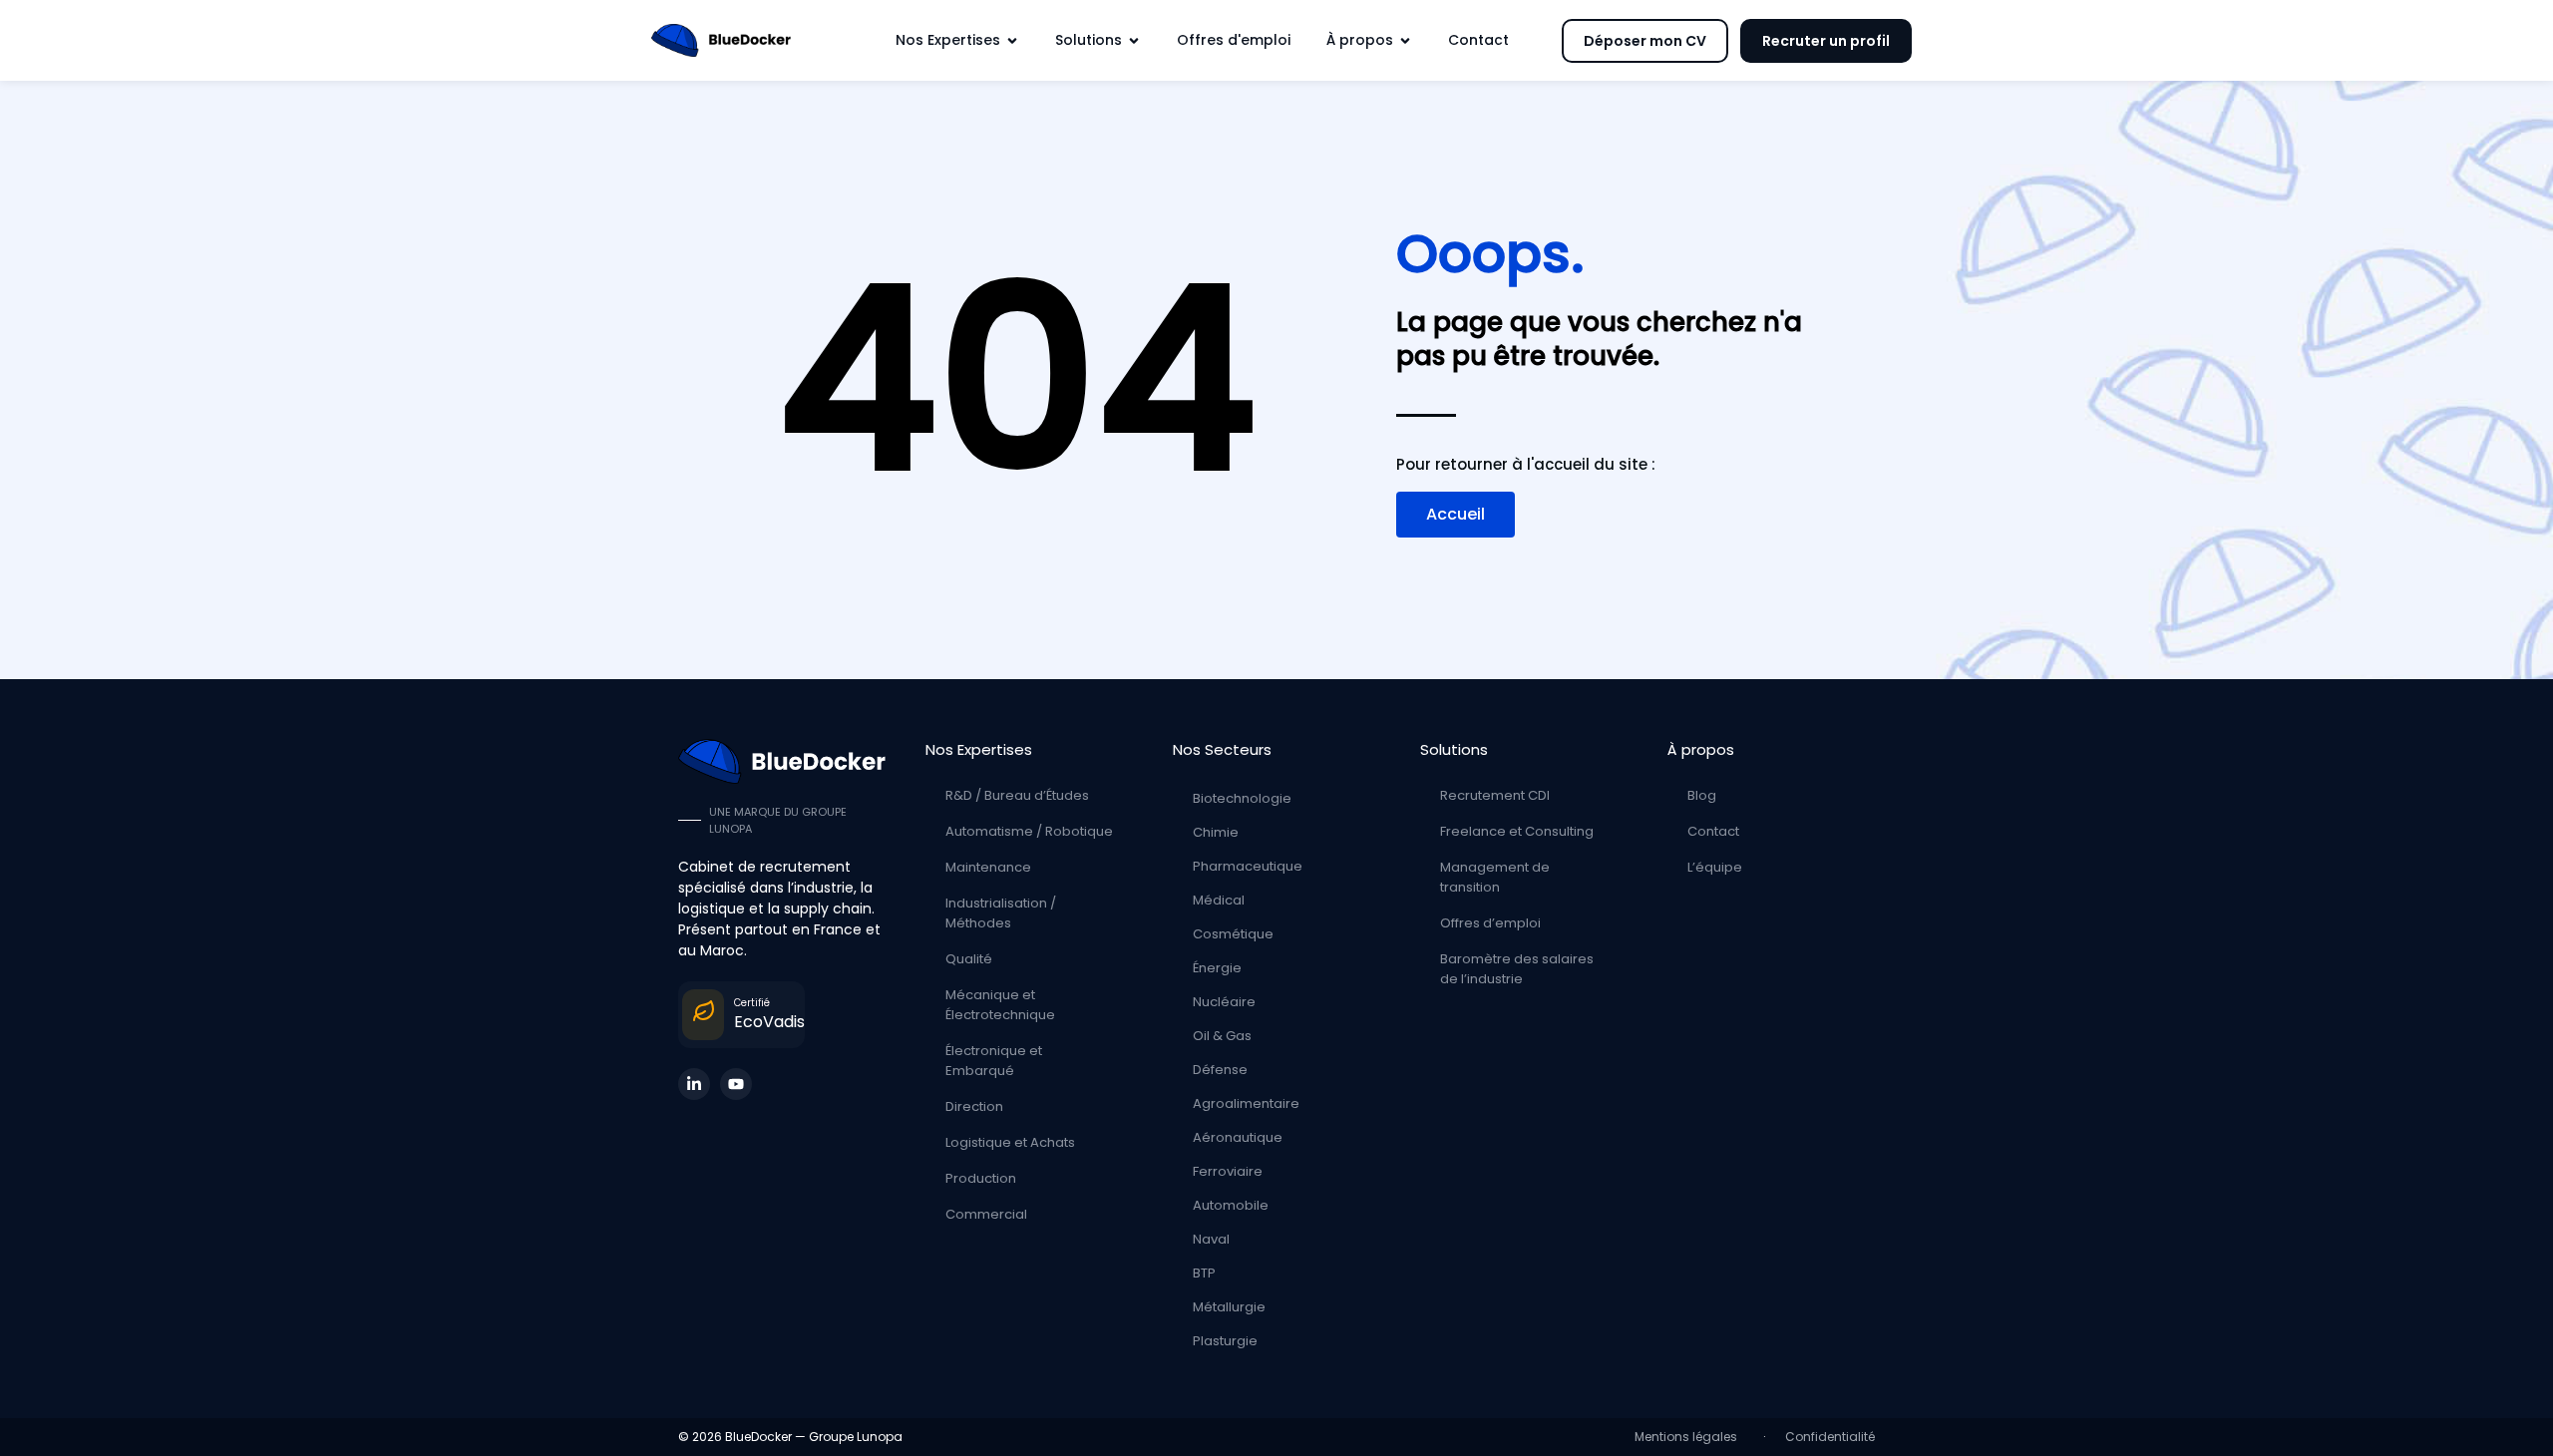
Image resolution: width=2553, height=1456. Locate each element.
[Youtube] (736, 1084)
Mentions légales (1689, 1437)
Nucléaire (1224, 1002)
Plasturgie (1225, 1341)
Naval (1211, 1239)
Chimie (1216, 832)
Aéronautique (1238, 1137)
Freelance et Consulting (1517, 831)
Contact (1713, 831)
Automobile (1231, 1205)
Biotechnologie (1242, 798)
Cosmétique (1233, 934)
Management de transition (1495, 877)
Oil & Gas (1222, 1036)
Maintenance (988, 867)
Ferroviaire (1228, 1171)
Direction (974, 1106)
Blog (1702, 795)
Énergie (1217, 968)
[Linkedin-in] (694, 1084)
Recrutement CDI (1495, 795)
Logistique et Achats (1010, 1142)
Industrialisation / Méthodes (1001, 913)
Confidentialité (1830, 1437)
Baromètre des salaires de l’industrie (1517, 969)
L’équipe (1715, 867)
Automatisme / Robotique (1029, 831)
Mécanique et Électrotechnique (1000, 1005)
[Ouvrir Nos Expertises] (1012, 40)
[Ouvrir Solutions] (1134, 40)
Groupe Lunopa (856, 1437)
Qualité (969, 959)
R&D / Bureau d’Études (1017, 795)
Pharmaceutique (1248, 866)
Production (981, 1178)
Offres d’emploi (1490, 923)
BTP (1204, 1273)
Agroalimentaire (1246, 1103)
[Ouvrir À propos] (1405, 40)
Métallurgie (1229, 1307)
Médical (1219, 900)
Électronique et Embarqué (994, 1061)
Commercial (986, 1214)
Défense (1220, 1070)
